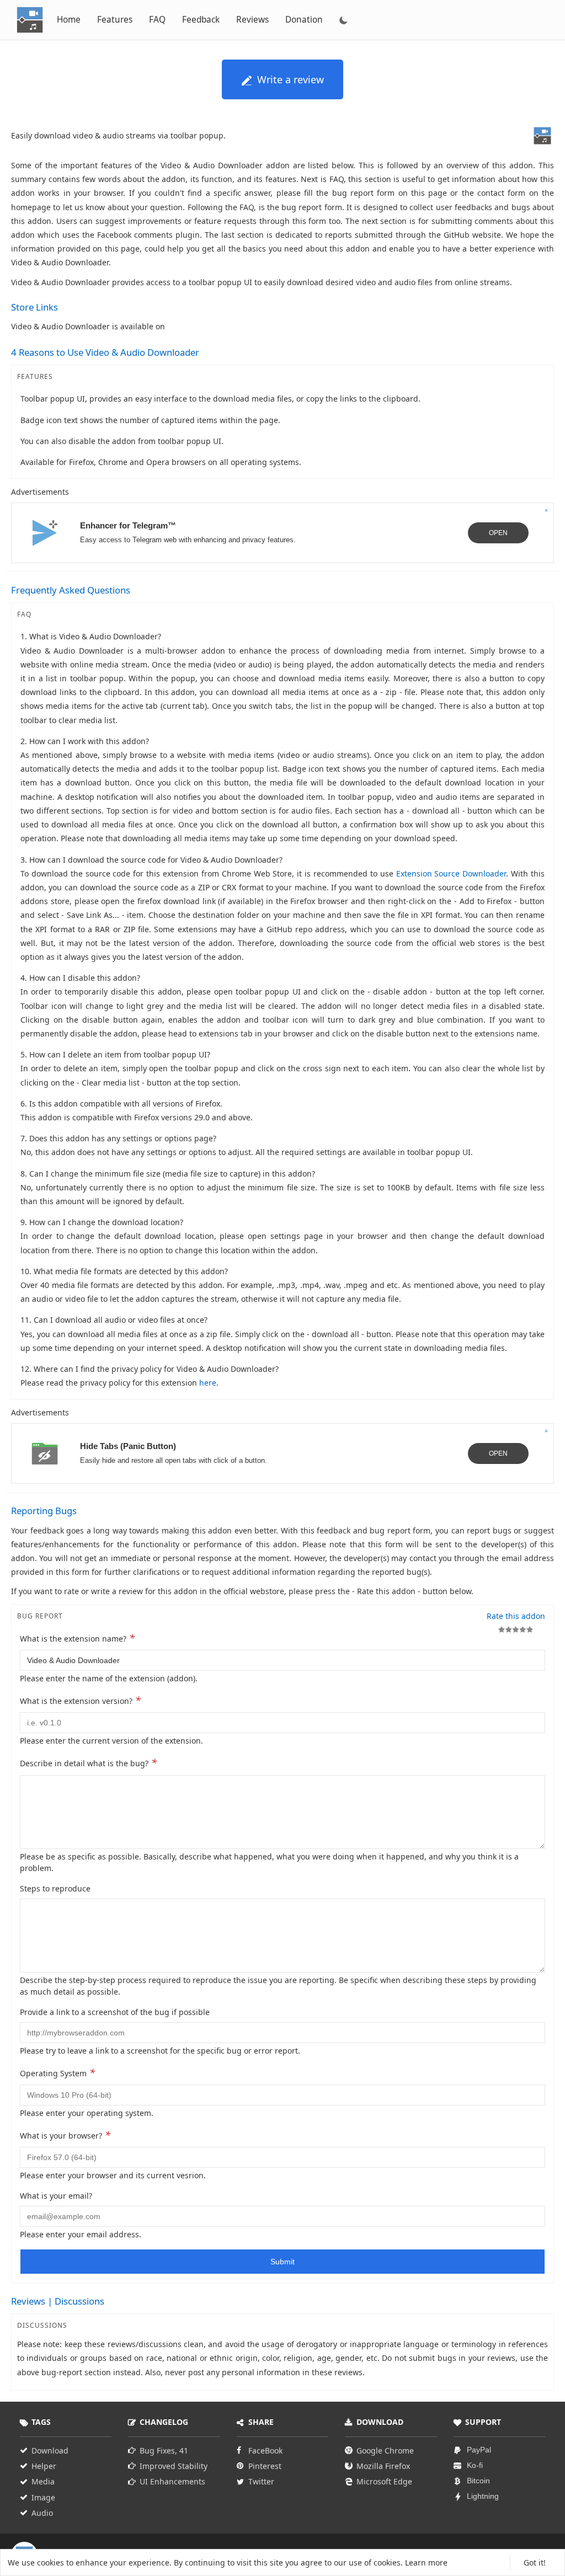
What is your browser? (65, 2135)
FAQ (157, 20)
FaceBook (265, 2451)
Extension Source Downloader (451, 873)
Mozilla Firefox (383, 2466)
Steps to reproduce (55, 1888)
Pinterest (265, 2466)
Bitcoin (478, 2481)
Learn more (426, 2562)
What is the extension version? (80, 1700)
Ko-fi (475, 2465)
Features (115, 20)
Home (69, 20)
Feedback (201, 20)
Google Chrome (385, 2451)
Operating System (57, 2072)
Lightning (483, 2496)
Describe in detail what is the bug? (88, 1762)
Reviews (252, 20)
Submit (282, 2262)
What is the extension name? (77, 1638)
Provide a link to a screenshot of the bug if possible (115, 2012)
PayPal (479, 2450)
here (208, 1383)
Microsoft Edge (384, 2481)
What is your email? (56, 2196)
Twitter (261, 2481)
